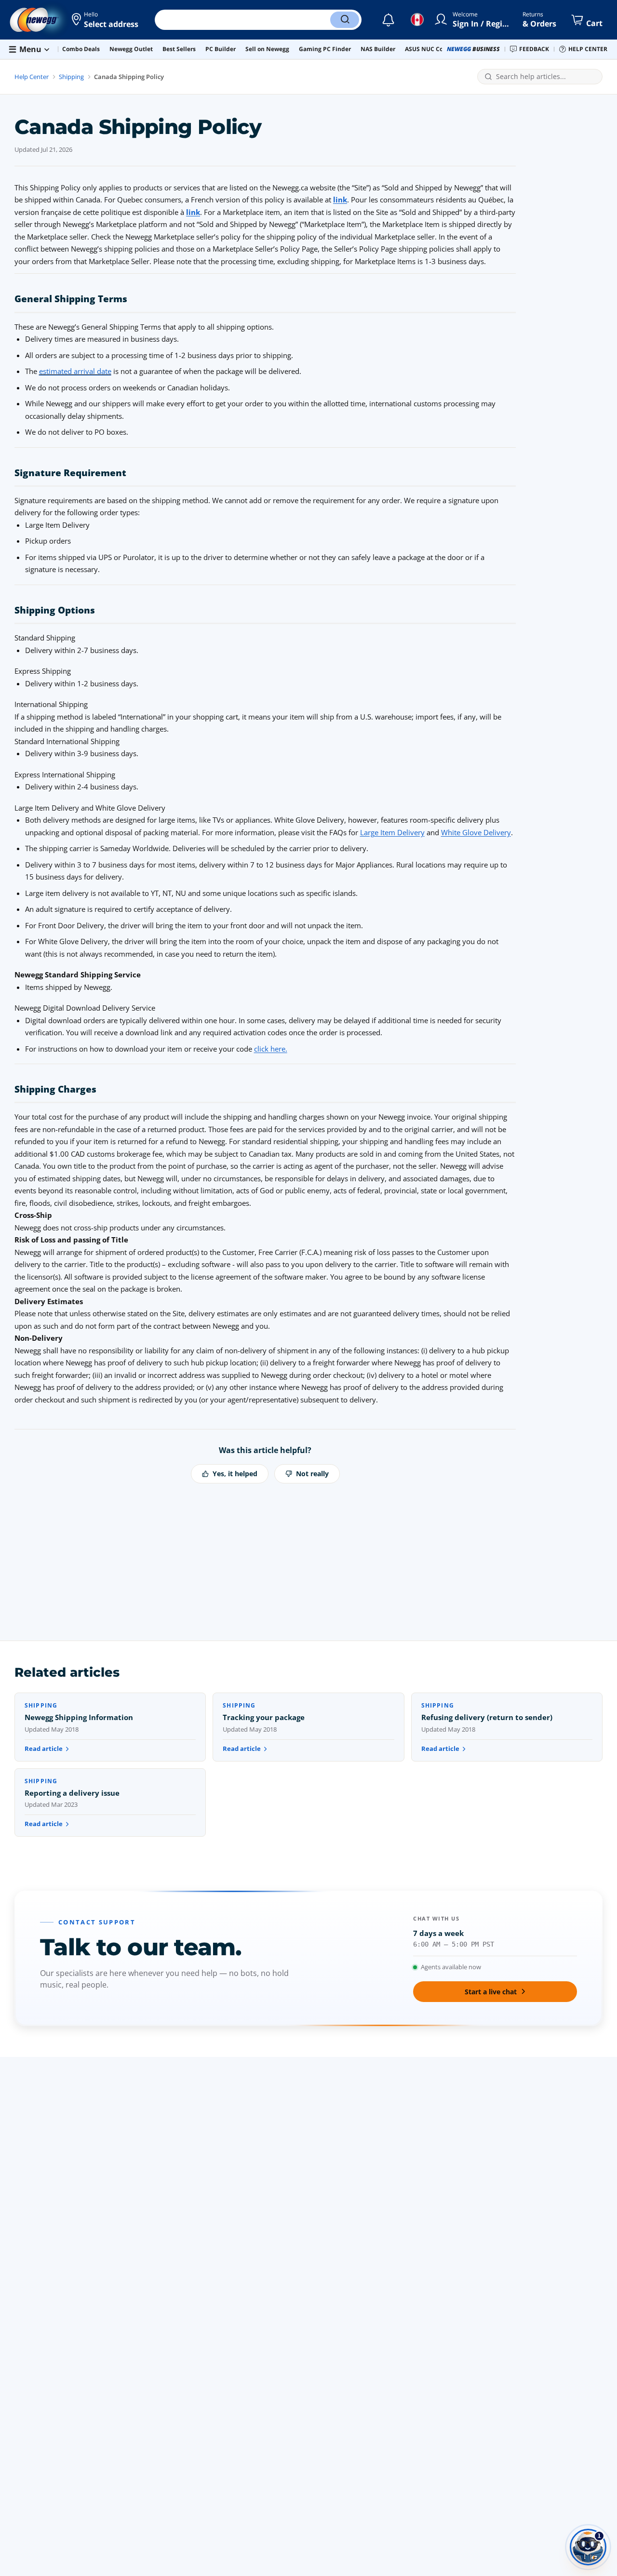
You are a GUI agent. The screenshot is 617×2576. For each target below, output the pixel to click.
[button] (106, 20)
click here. (271, 1049)
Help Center (32, 77)
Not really (312, 1474)
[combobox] (546, 77)
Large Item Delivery (392, 832)
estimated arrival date (75, 371)
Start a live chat (491, 1992)
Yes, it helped (235, 1474)
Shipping (71, 77)
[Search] (345, 20)
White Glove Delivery (476, 832)
